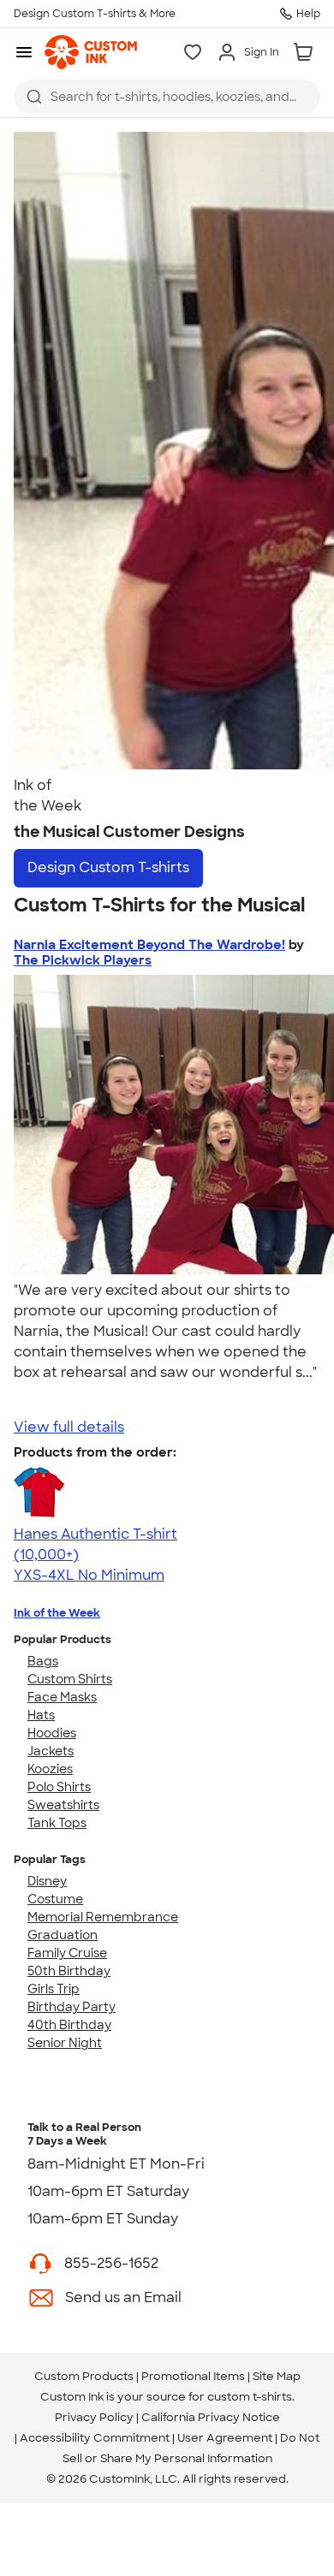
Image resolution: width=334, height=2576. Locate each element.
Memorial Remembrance (103, 1917)
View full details (69, 1427)
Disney (47, 1881)
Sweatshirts (63, 1805)
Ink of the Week (57, 1613)
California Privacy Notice (211, 2417)
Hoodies (52, 1733)
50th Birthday (69, 1971)
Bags (43, 1661)
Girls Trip (54, 1989)
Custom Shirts (70, 1679)
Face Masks (62, 1697)
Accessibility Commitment (95, 2438)
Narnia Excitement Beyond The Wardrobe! (149, 945)
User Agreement (225, 2438)
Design (108, 867)
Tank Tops (57, 1823)
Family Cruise (67, 1953)
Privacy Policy (94, 2417)
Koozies (50, 1769)
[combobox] (167, 97)
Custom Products (84, 2376)
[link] (91, 52)
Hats (41, 1715)
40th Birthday (69, 2025)
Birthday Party (72, 2007)
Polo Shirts (59, 1787)
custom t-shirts (250, 2397)
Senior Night (65, 2043)
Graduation (63, 1935)
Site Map (277, 2376)
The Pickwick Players (83, 960)
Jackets (51, 1751)
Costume (55, 1899)
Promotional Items (193, 2376)
